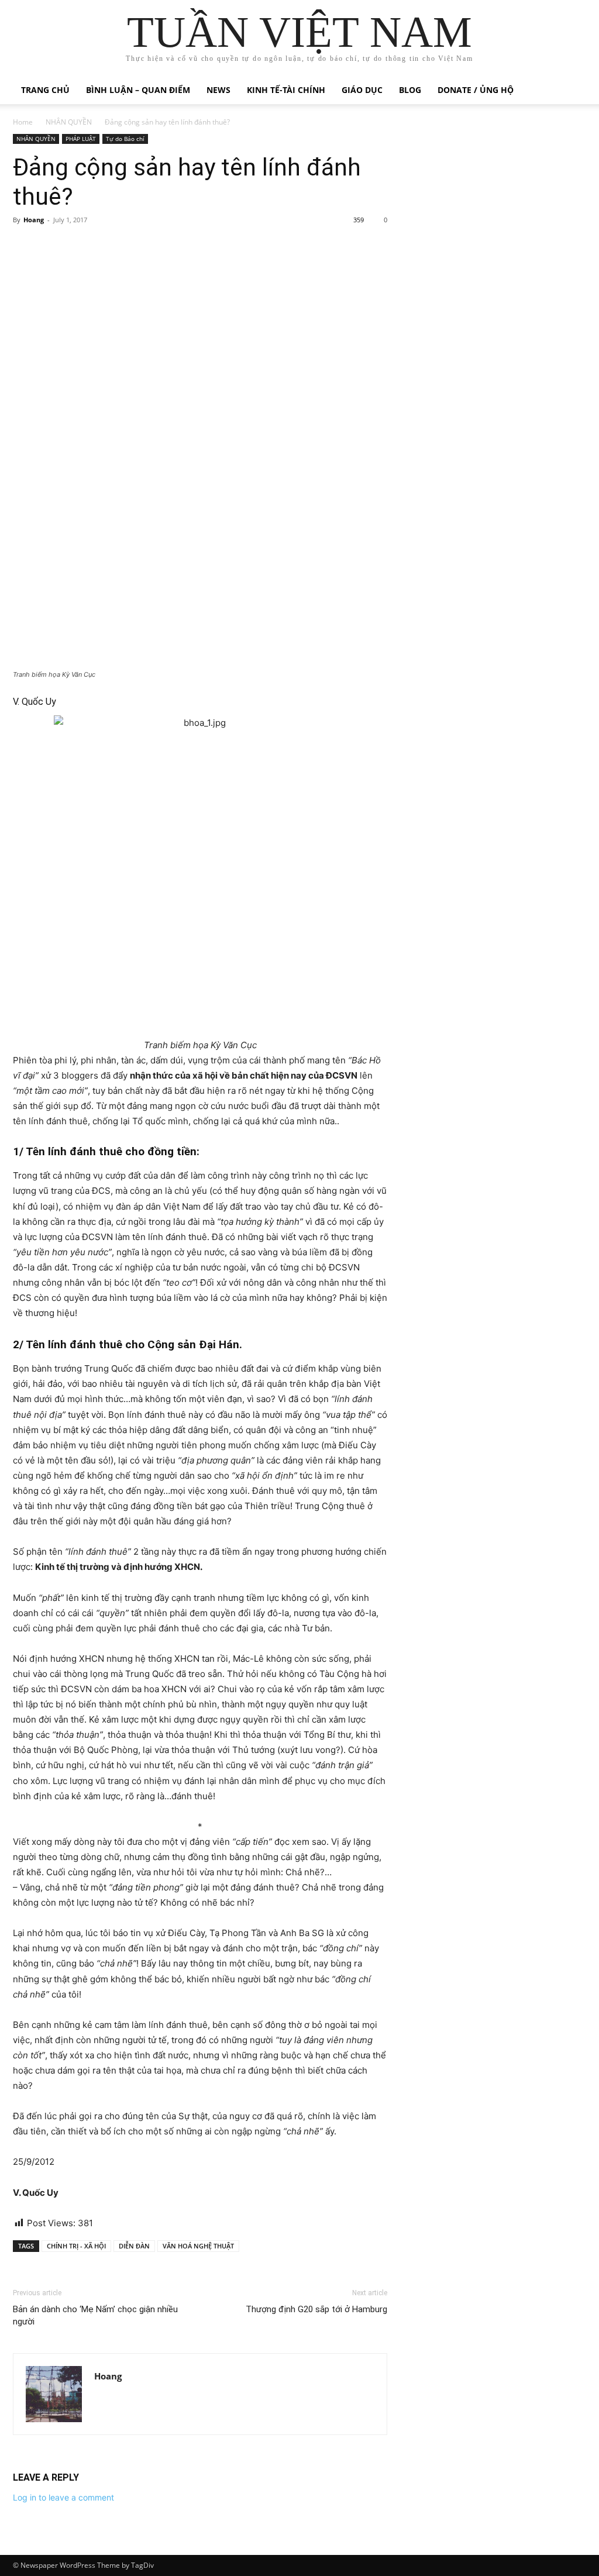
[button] (572, 91)
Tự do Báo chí (125, 139)
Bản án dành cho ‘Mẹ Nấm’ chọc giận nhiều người (95, 2315)
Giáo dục (362, 90)
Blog (410, 90)
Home (23, 122)
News (218, 90)
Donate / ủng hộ (476, 90)
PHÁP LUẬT (81, 139)
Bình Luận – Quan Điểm (138, 90)
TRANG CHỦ (45, 90)
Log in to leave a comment (63, 2497)
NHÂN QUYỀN (69, 122)
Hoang (34, 220)
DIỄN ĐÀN (134, 2246)
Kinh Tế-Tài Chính (286, 90)
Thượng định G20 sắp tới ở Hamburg (316, 2309)
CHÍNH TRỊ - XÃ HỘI (76, 2246)
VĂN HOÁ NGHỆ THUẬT (198, 2246)
